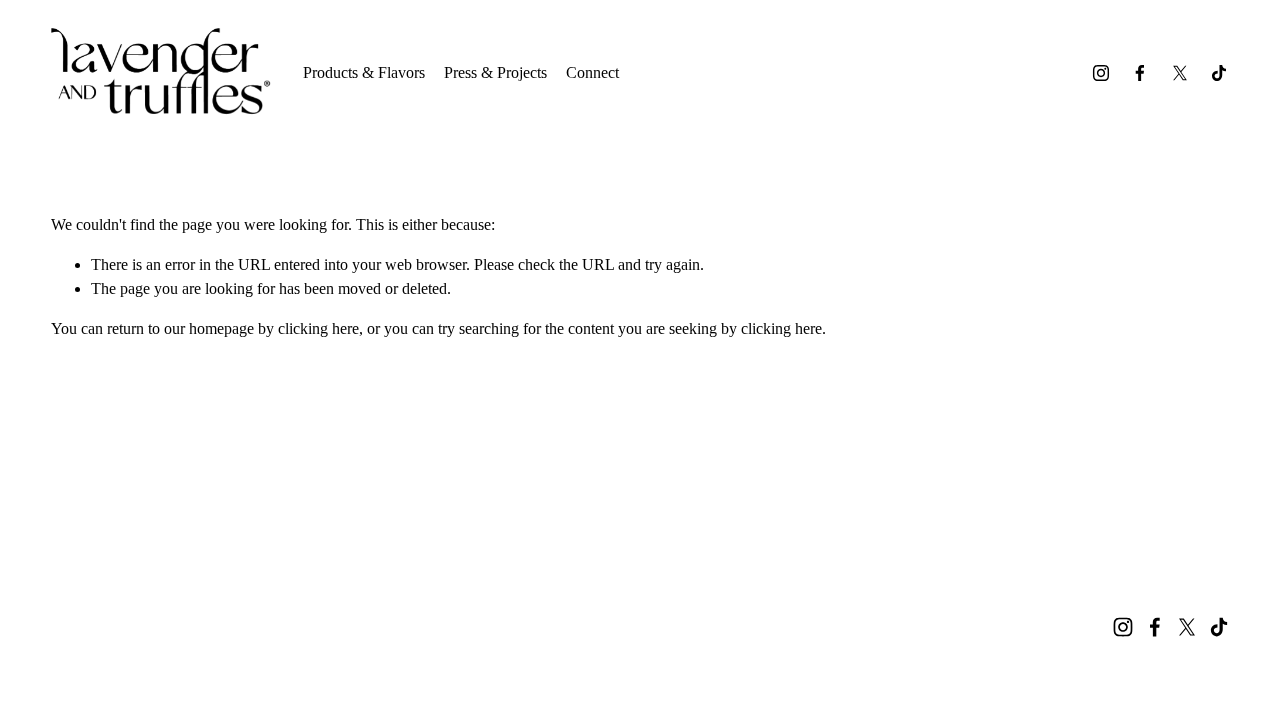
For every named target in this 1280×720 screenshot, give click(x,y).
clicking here (318, 328)
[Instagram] (1101, 73)
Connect (592, 72)
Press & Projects (495, 72)
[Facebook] (1140, 73)
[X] (1180, 73)
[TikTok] (1219, 73)
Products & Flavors (364, 72)
